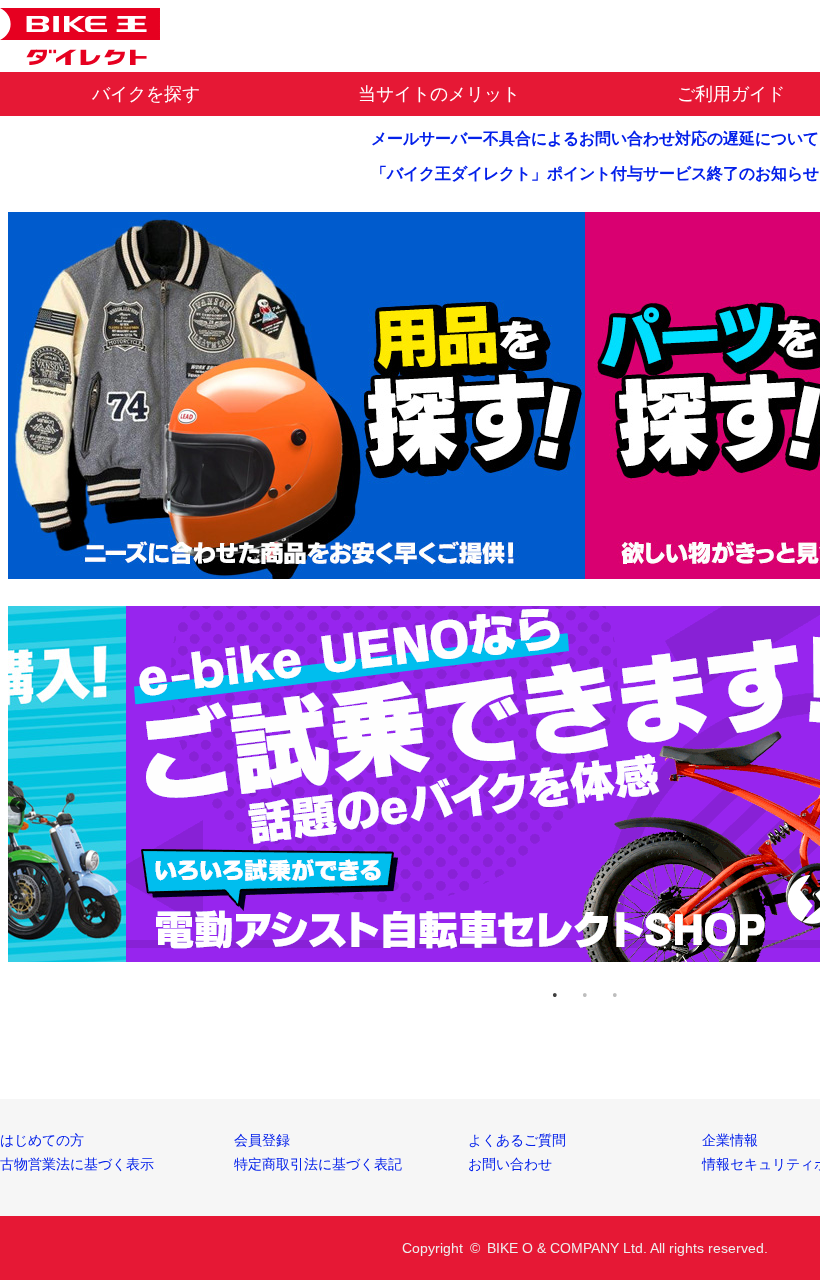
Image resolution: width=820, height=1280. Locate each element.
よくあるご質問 (517, 1140)
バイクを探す (146, 94)
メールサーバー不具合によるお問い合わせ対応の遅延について (595, 138)
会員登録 (262, 1140)
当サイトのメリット (439, 94)
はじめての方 (42, 1140)
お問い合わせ (510, 1164)
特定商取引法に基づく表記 (318, 1164)
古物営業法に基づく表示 (77, 1164)
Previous (18, 805)
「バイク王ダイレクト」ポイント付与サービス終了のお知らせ (595, 173)
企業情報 (730, 1140)
